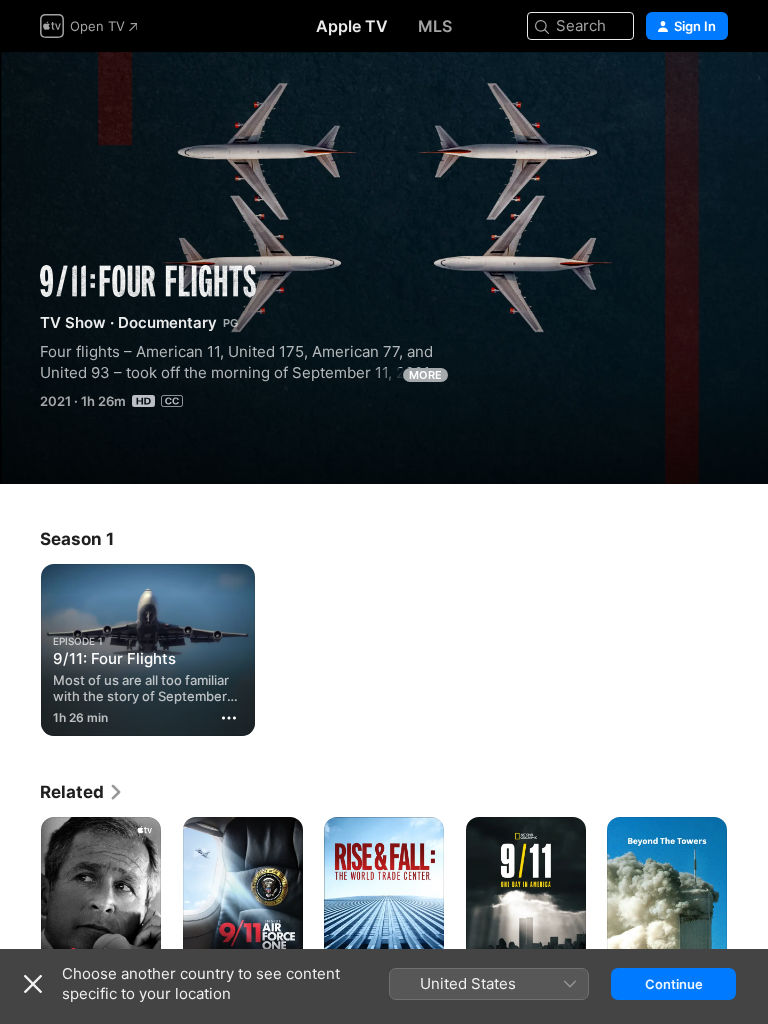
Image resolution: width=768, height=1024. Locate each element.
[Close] (33, 984)
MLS (435, 26)
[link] (82, 792)
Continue (674, 984)
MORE (425, 375)
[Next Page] (748, 907)
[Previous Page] (20, 907)
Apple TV (352, 26)
